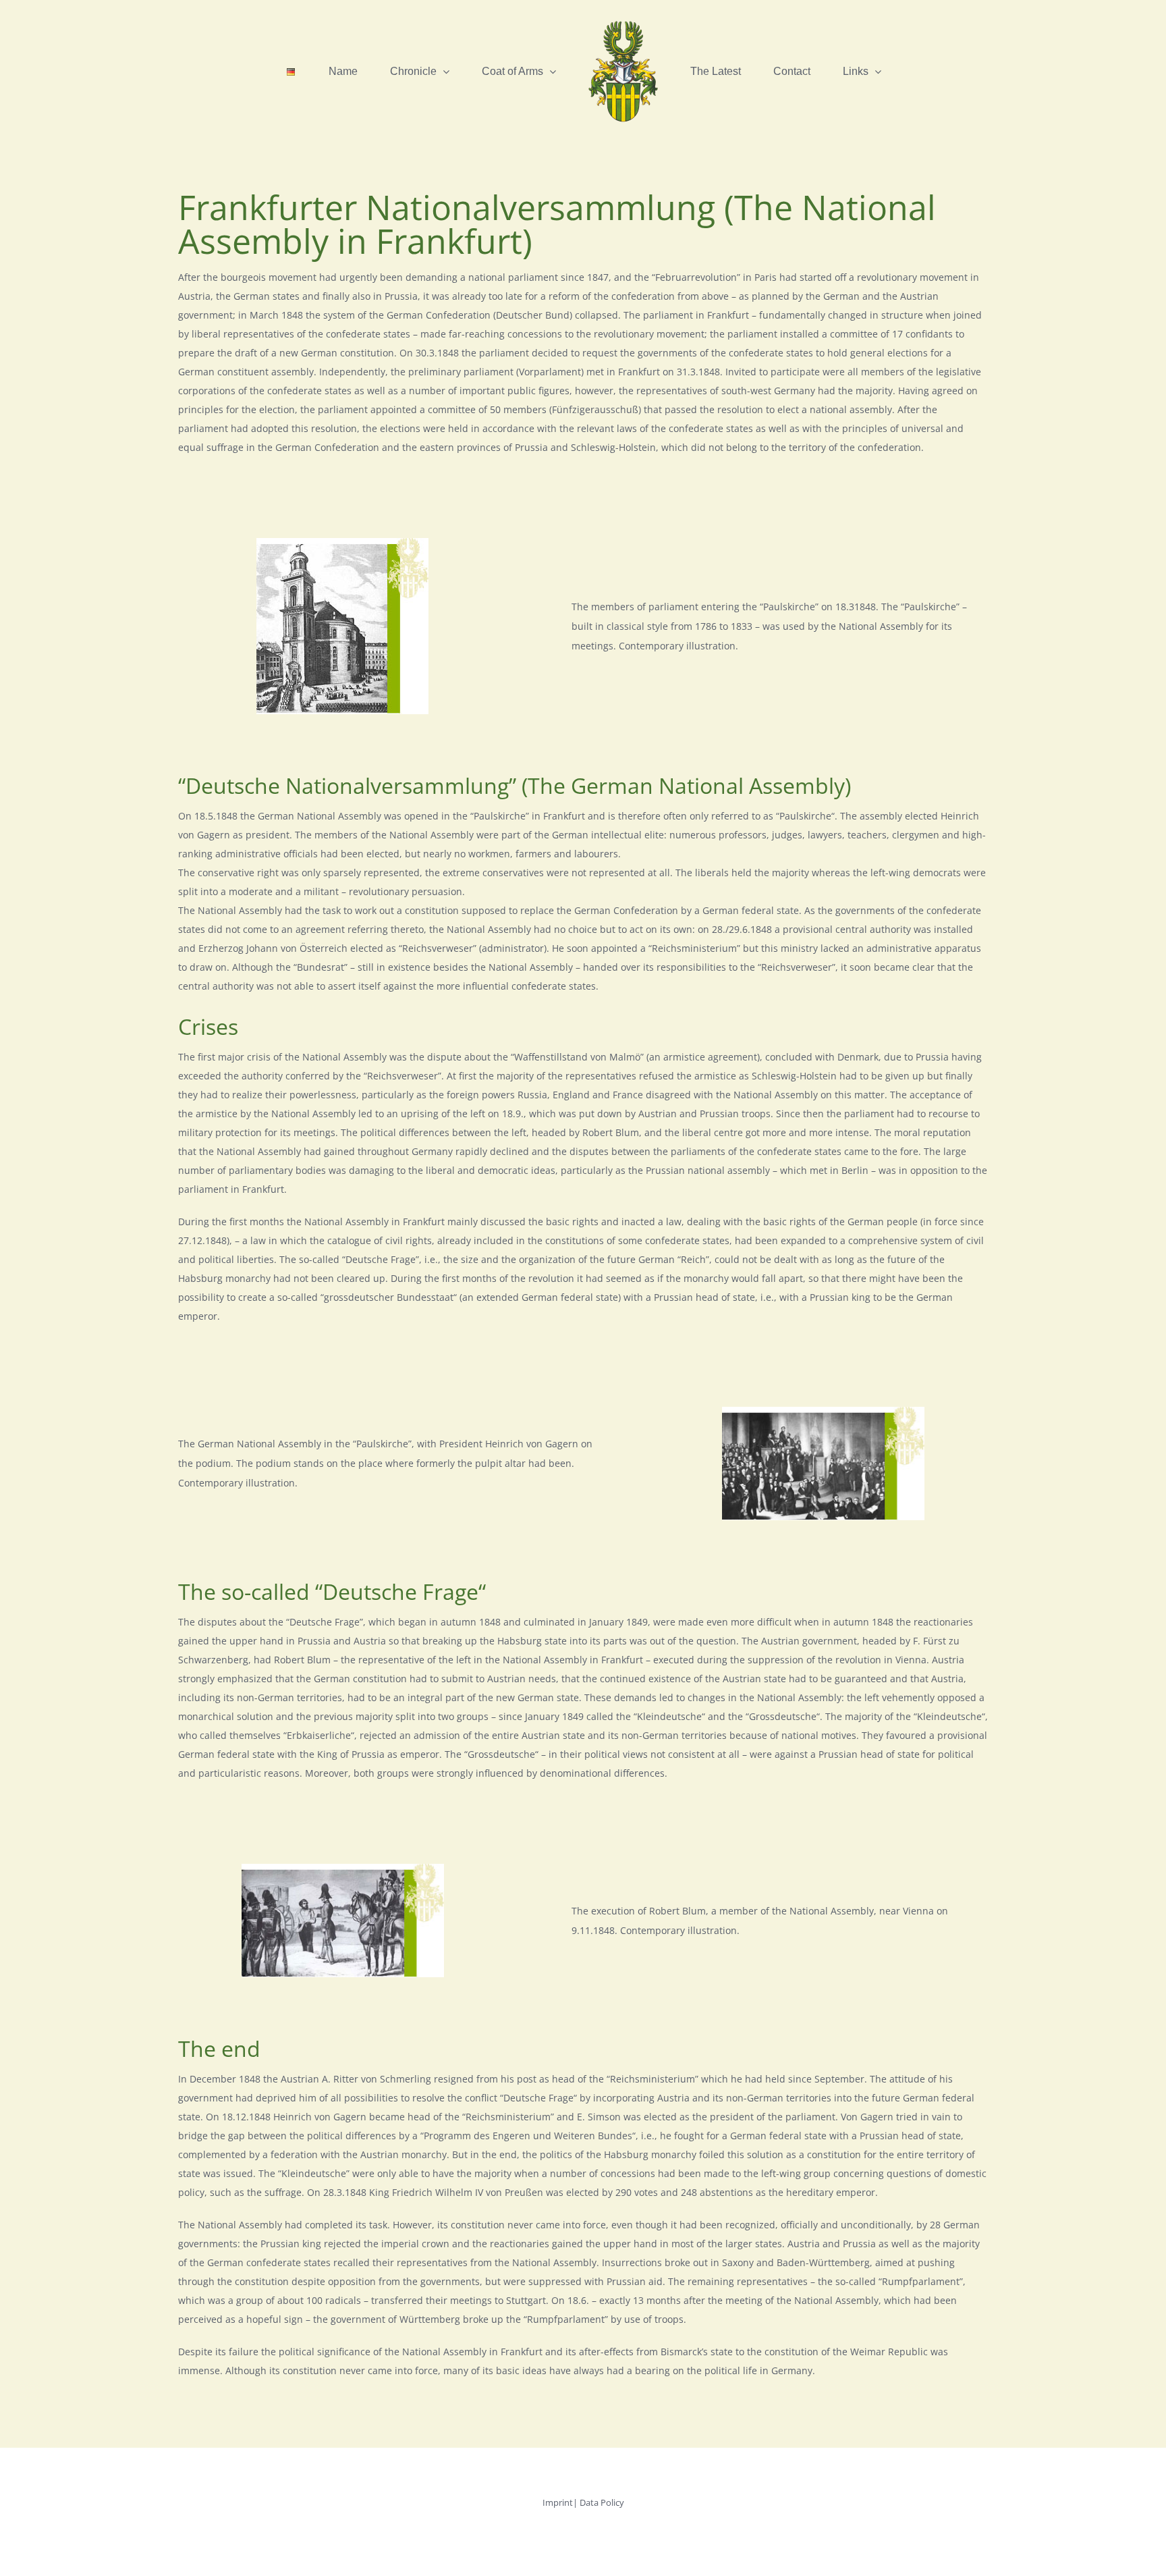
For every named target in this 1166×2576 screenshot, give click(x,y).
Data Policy (602, 2502)
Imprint (558, 2502)
